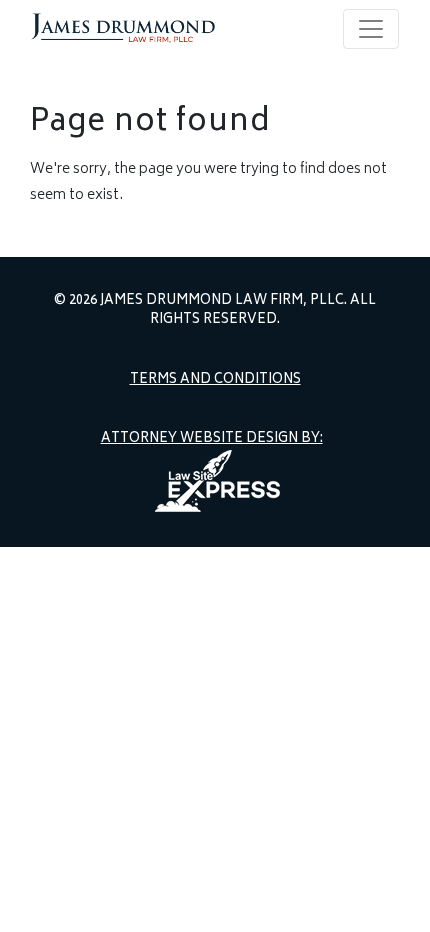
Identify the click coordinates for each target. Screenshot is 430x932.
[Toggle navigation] (371, 29)
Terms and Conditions (215, 381)
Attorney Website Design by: (212, 440)
